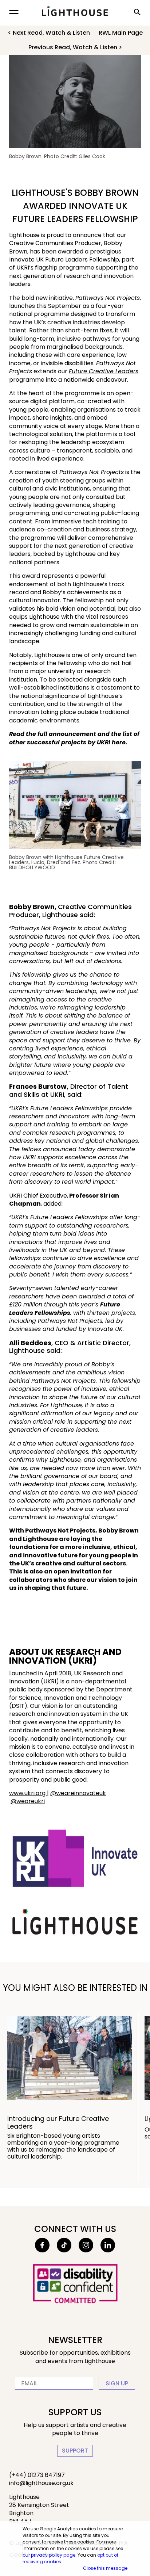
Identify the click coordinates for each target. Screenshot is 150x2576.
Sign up (117, 2383)
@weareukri (28, 1801)
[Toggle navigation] (14, 12)
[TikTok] (64, 2245)
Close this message (105, 2568)
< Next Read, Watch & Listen (49, 33)
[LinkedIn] (108, 2245)
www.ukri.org (28, 1793)
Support (75, 2451)
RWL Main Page (121, 33)
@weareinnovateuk (78, 1793)
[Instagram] (86, 2245)
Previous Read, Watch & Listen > (75, 47)
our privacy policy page (49, 2555)
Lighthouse (75, 11)
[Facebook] (42, 2245)
